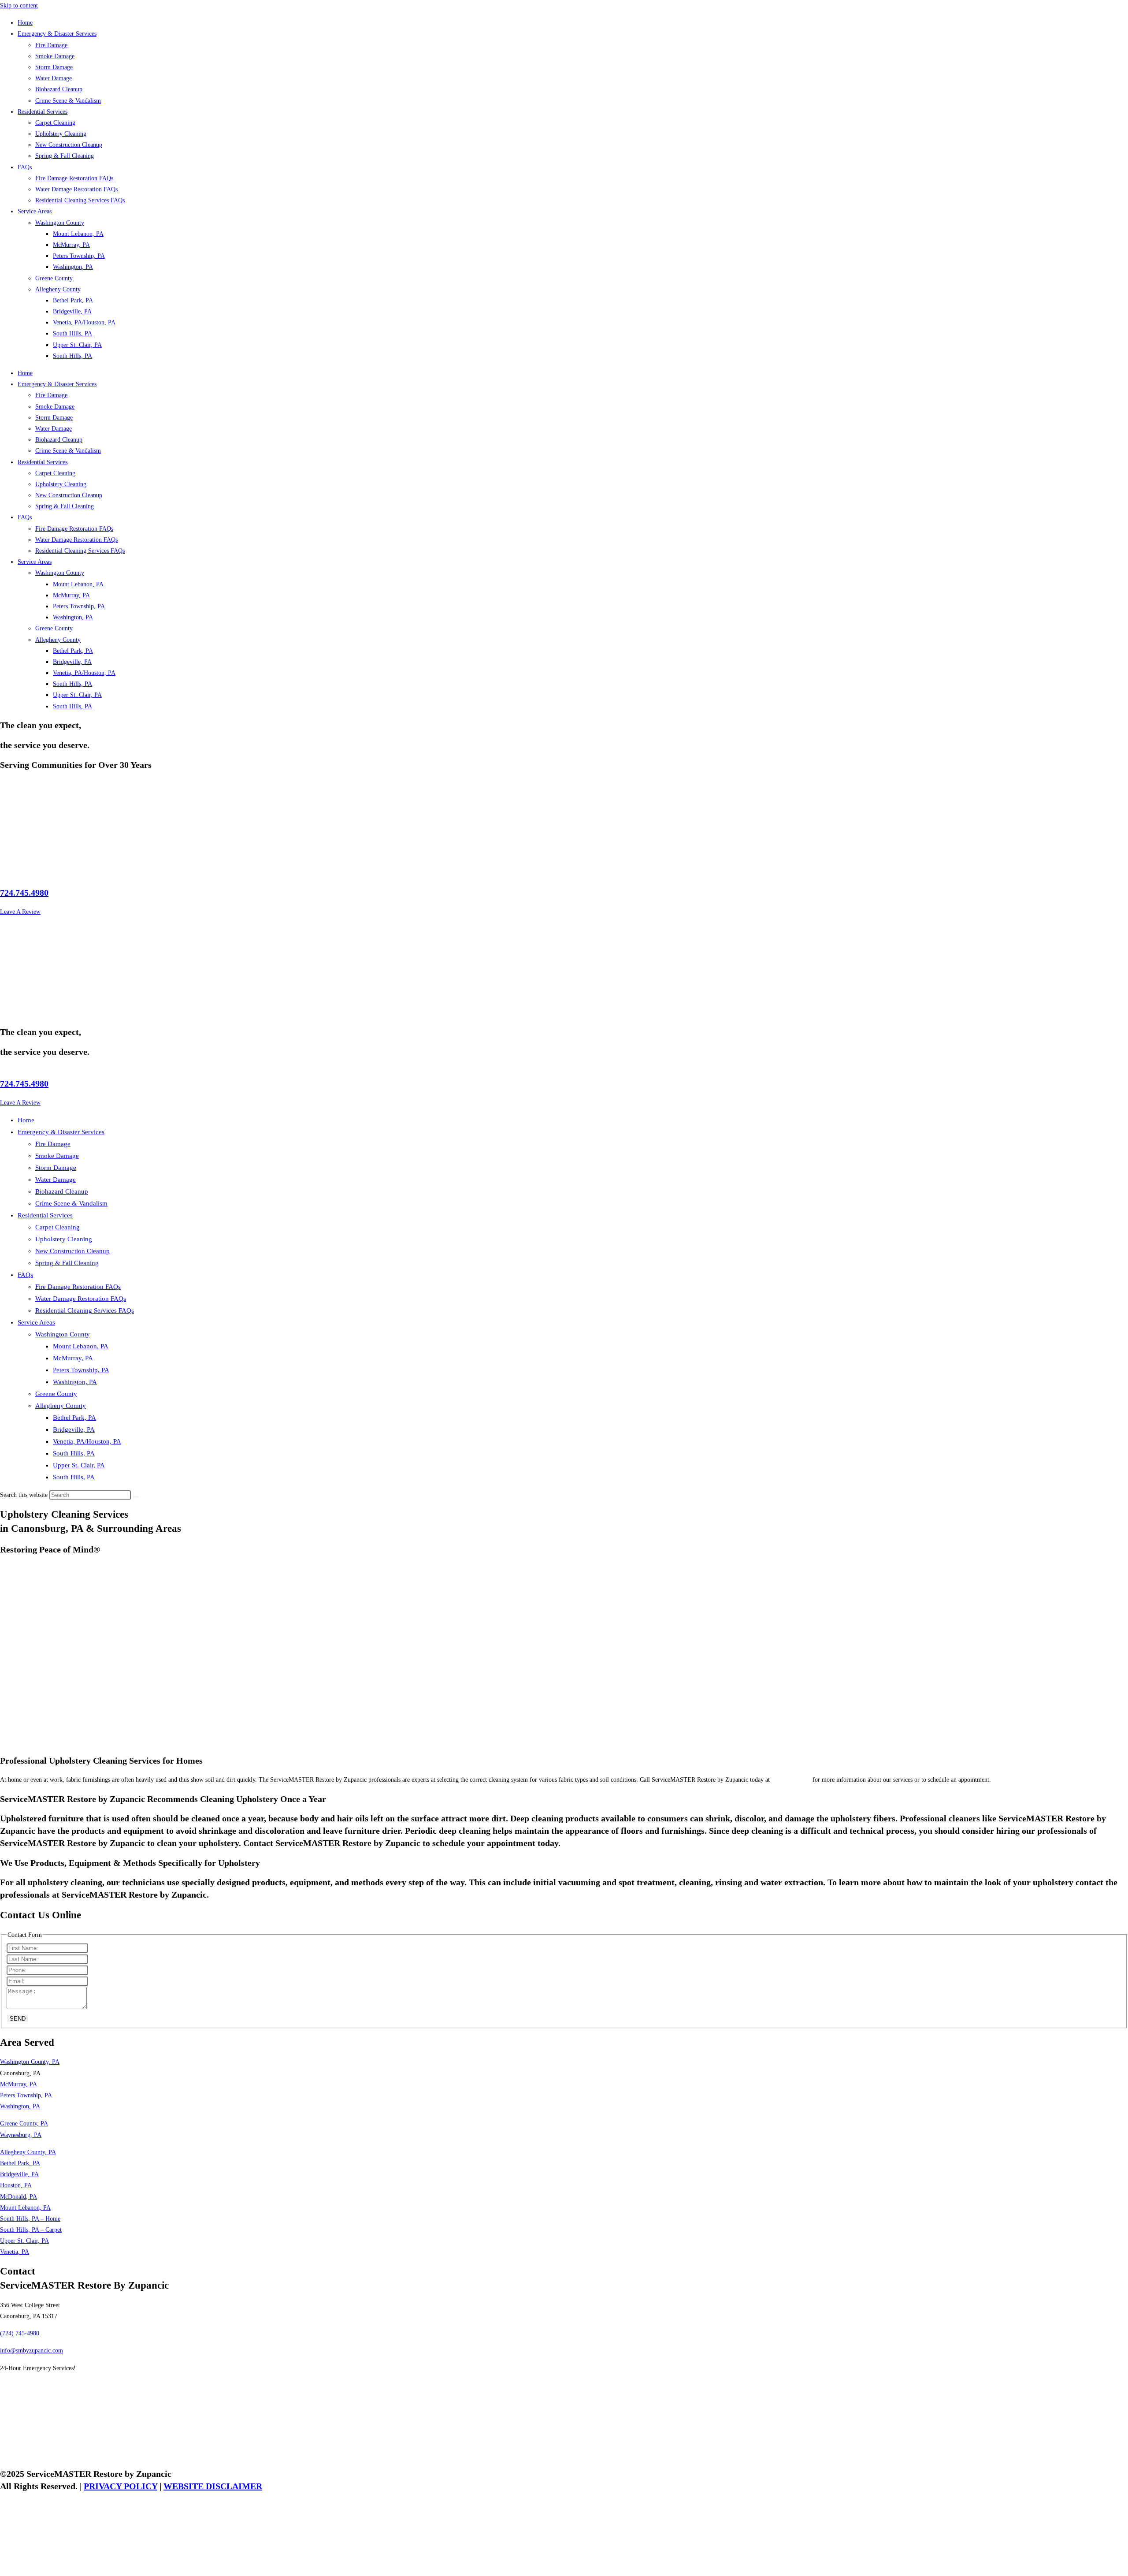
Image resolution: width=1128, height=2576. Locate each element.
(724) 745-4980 (791, 1780)
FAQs (25, 167)
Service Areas (35, 211)
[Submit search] (136, 1497)
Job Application (19, 2385)
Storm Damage (54, 67)
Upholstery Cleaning (61, 134)
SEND (18, 2019)
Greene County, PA (24, 2124)
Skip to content (19, 6)
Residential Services (43, 112)
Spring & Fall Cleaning (65, 156)
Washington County (60, 223)
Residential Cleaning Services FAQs (80, 200)
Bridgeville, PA (72, 311)
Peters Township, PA (79, 256)
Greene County (54, 278)
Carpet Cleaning (55, 123)
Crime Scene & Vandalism (68, 101)
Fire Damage (51, 45)
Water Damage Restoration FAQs (76, 189)
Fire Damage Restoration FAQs (74, 178)
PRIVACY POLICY (121, 2486)
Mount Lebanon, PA (78, 234)
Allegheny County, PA (28, 2152)
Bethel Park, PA (73, 300)
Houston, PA (16, 2185)
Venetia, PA (15, 2252)
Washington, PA (73, 267)
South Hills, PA (72, 333)
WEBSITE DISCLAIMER (213, 2486)
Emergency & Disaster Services (57, 34)
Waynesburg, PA (21, 2135)
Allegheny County (58, 289)
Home (25, 23)
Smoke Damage (55, 56)
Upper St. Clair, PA (77, 345)
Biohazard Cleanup (59, 89)
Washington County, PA (30, 2062)
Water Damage (54, 78)
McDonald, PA (19, 2197)
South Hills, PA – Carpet (31, 2230)
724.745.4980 (24, 893)
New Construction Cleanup (69, 145)
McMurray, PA (71, 245)
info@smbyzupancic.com (32, 2351)
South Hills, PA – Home (30, 2219)
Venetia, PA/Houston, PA (84, 322)
